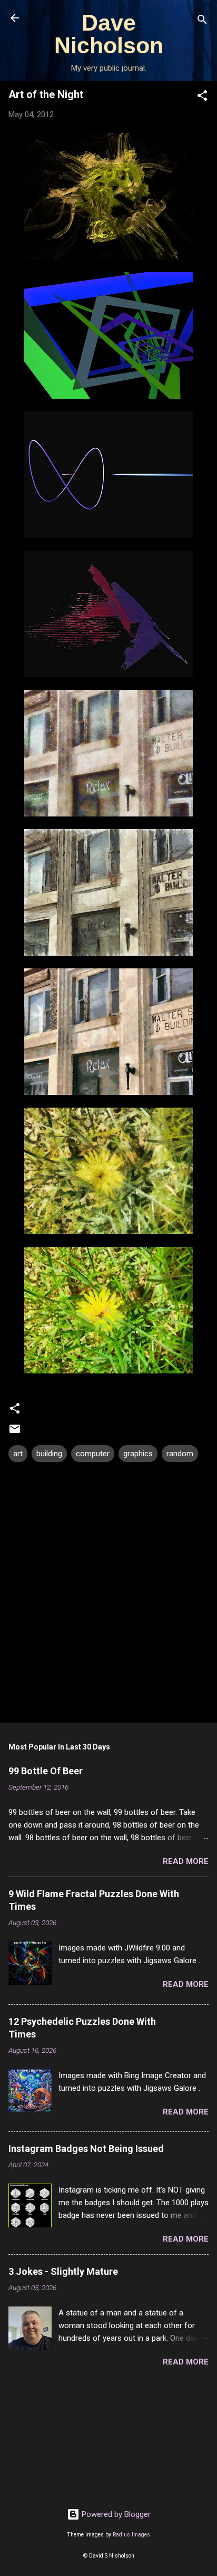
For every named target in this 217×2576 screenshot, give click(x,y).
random (180, 1454)
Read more (186, 1861)
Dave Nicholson (109, 34)
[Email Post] (15, 1433)
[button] (202, 97)
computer (93, 1454)
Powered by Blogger (115, 2514)
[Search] (202, 21)
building (49, 1454)
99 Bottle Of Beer (46, 1771)
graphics (138, 1454)
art (18, 1454)
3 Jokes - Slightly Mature (63, 2271)
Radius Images (131, 2535)
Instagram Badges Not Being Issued (86, 2149)
